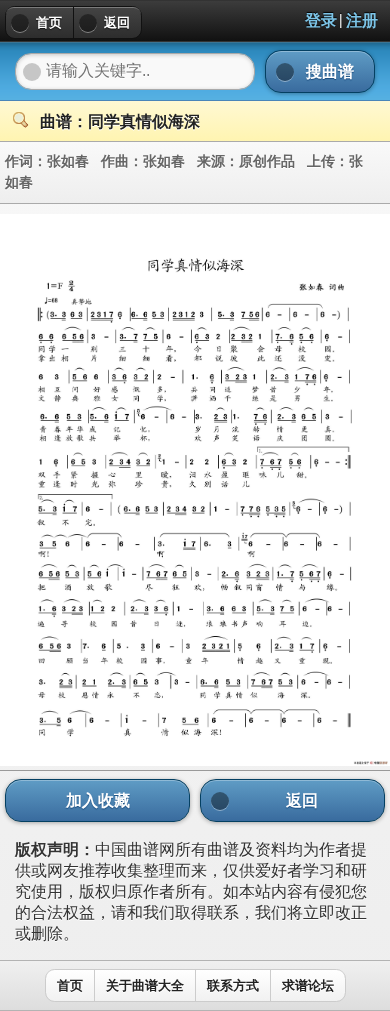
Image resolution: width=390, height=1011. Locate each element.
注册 (362, 20)
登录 (321, 20)
